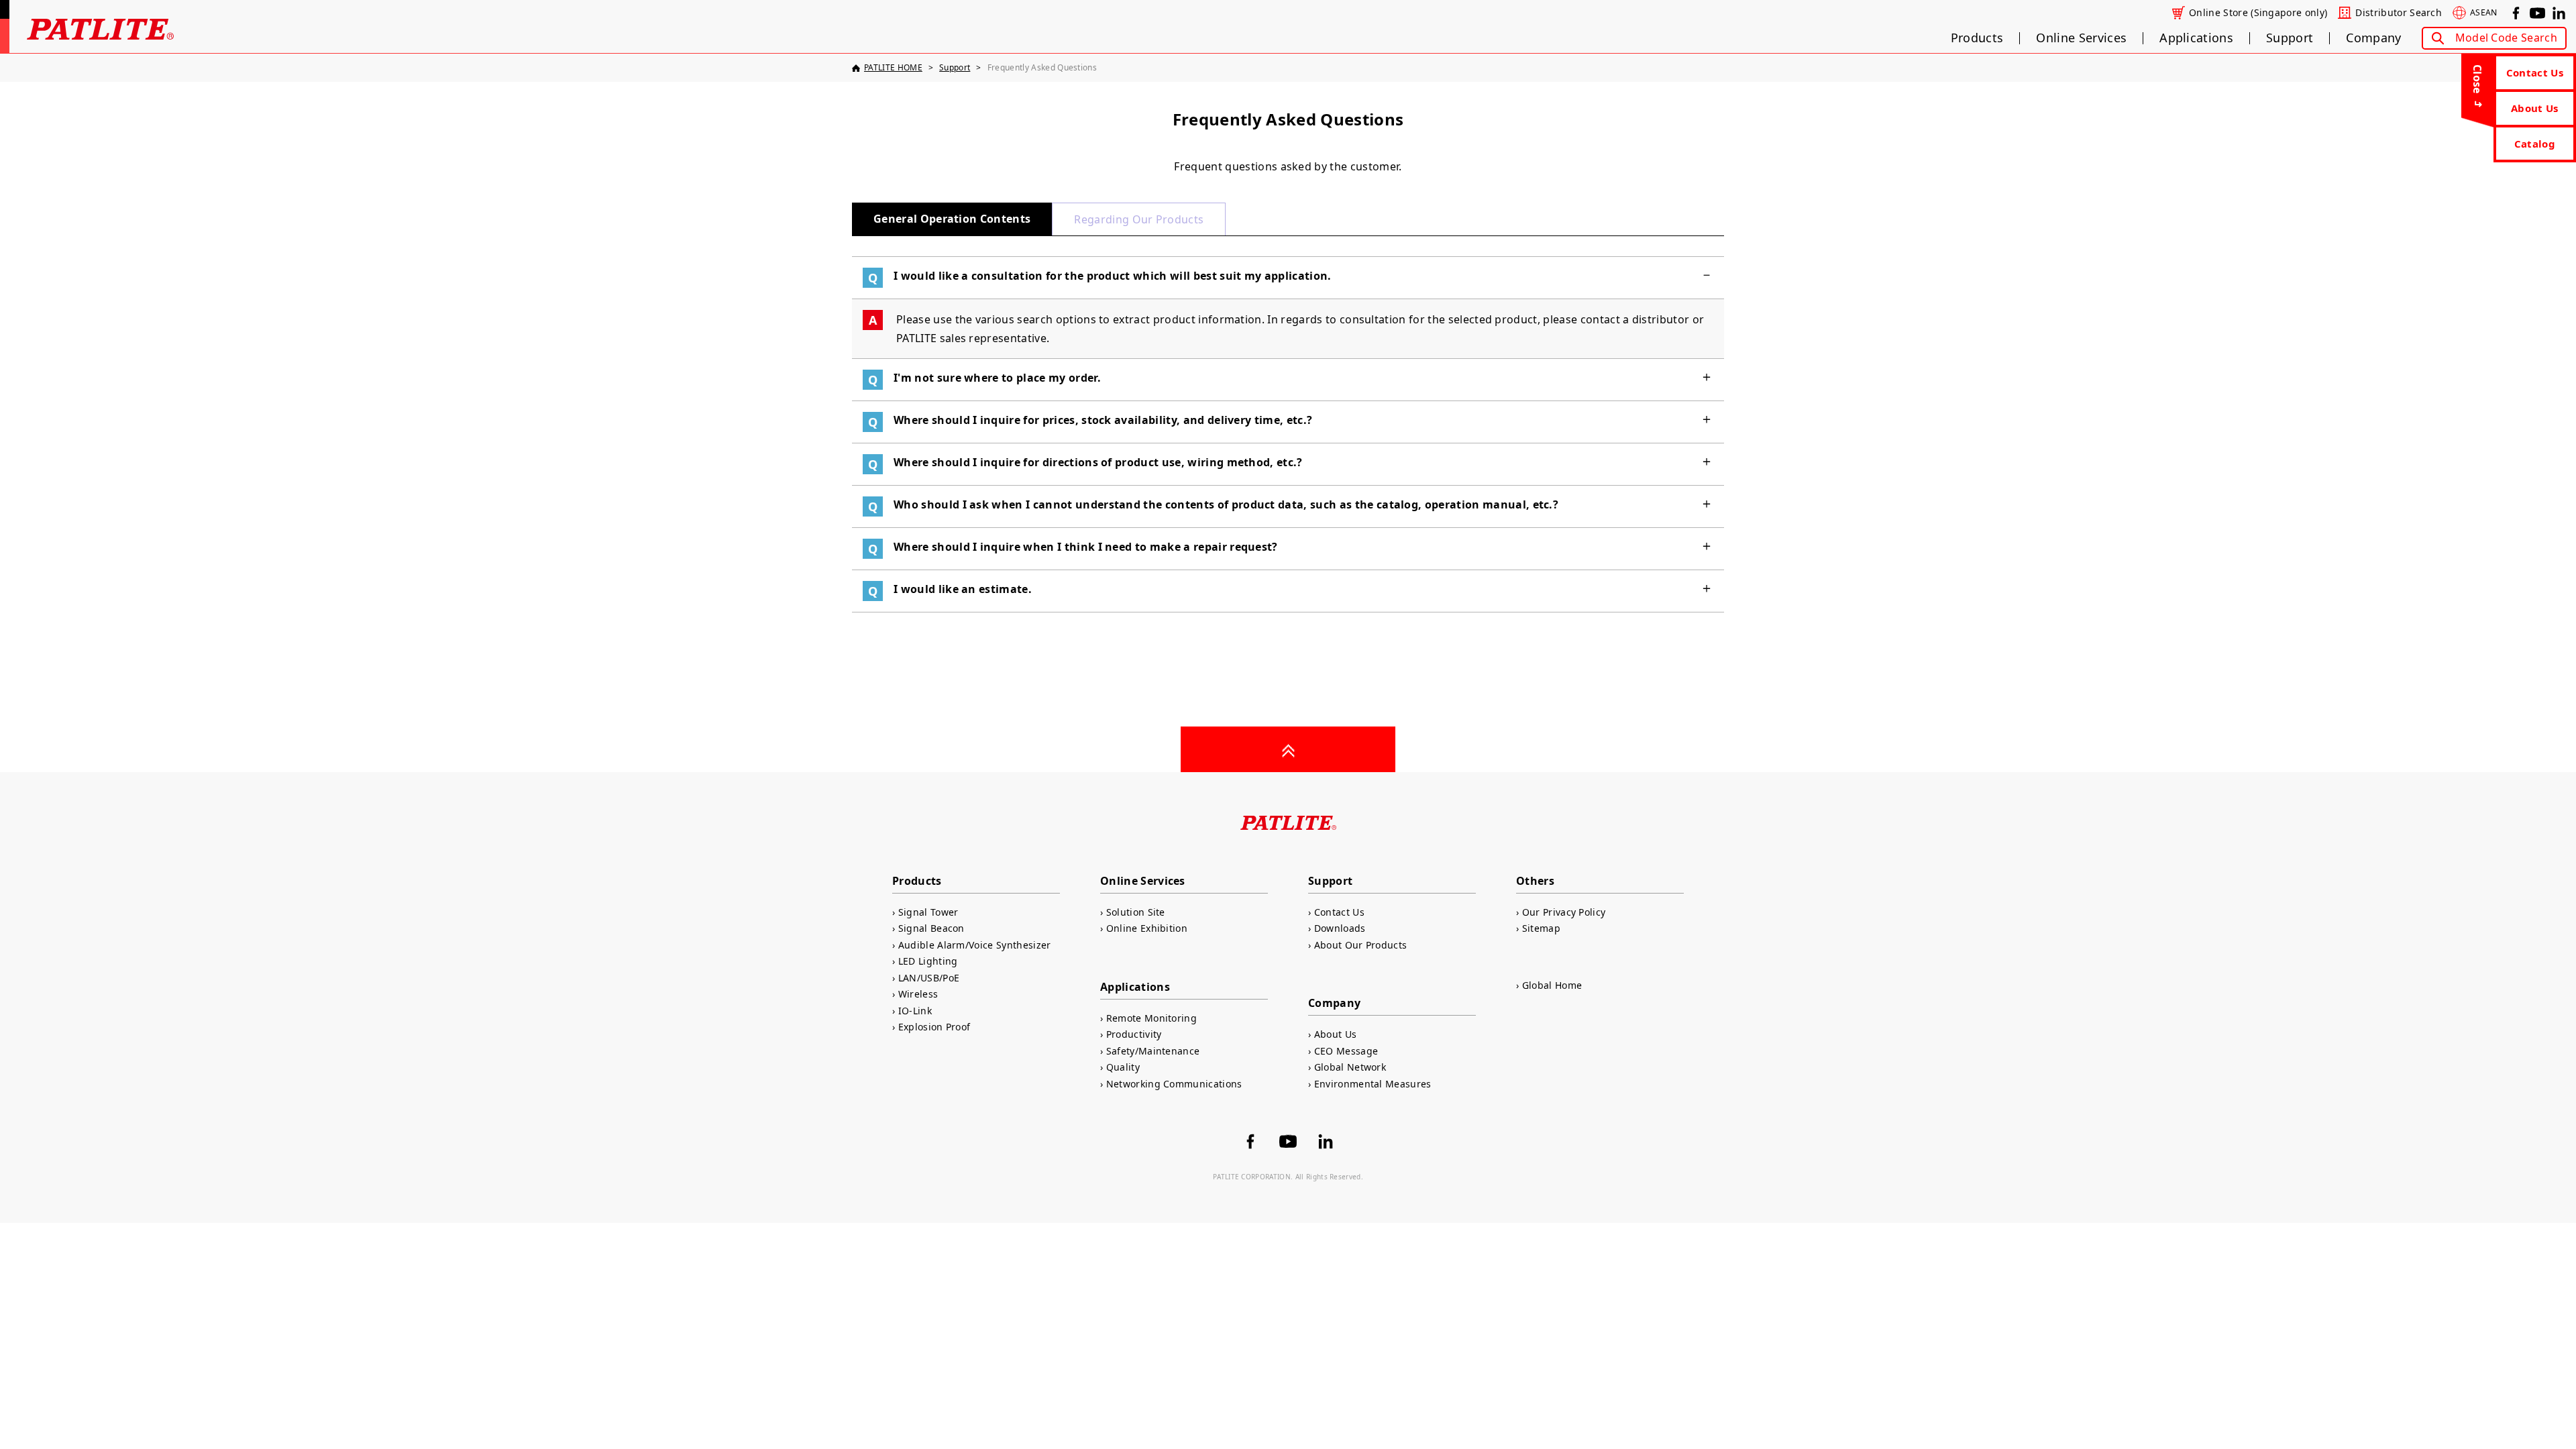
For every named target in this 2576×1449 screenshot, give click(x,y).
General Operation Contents (952, 219)
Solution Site (1136, 912)
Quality (1123, 1067)
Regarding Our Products (1139, 219)
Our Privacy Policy (1564, 912)
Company (2373, 38)
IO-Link (915, 1011)
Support (2290, 38)
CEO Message (1346, 1051)
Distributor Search (2399, 13)
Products (1977, 38)
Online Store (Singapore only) (2258, 13)
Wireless (918, 994)
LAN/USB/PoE (929, 978)
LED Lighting (928, 961)
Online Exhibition (1147, 928)
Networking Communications (1174, 1084)
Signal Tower (928, 912)
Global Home (1552, 985)
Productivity (1134, 1034)
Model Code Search (2506, 38)
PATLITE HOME (893, 67)
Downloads (1340, 928)
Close (2477, 79)
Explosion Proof (934, 1027)
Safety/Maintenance (1153, 1051)
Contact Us (2535, 72)
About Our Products (1360, 945)
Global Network (1350, 1067)
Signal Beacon (931, 928)
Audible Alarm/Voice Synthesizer (975, 945)
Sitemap (1541, 928)
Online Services (2081, 38)
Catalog (2535, 144)
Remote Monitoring (1151, 1018)
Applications (2196, 38)
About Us (2535, 108)
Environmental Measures (1373, 1084)
